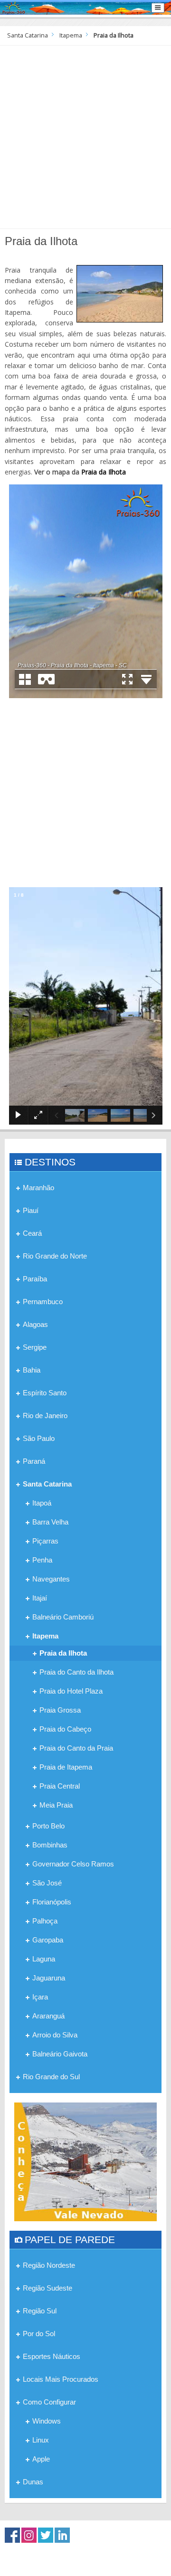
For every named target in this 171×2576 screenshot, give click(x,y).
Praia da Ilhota (104, 472)
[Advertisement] (85, 136)
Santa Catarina (28, 35)
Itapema (71, 35)
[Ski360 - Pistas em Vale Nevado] (85, 2161)
